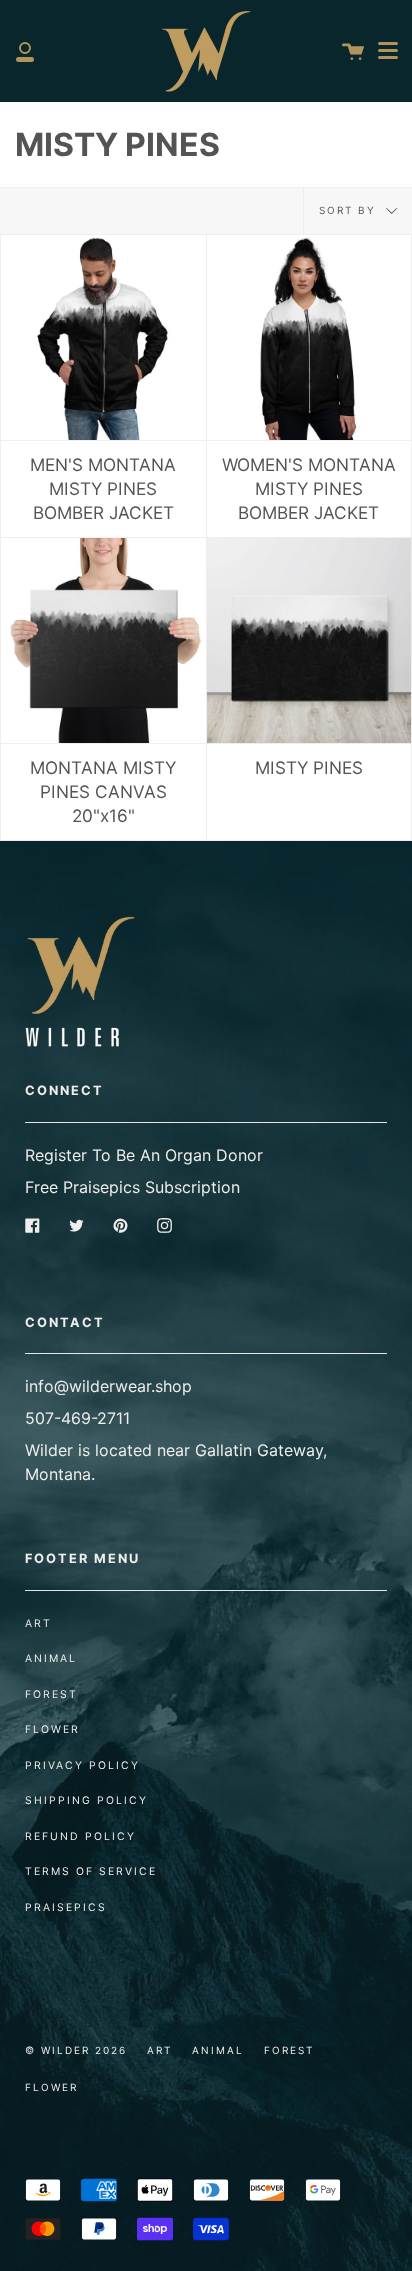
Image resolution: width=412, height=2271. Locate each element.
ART (38, 1623)
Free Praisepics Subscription (132, 1187)
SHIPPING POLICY (86, 1800)
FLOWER (52, 1729)
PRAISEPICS (66, 1907)
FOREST (51, 1694)
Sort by (350, 210)
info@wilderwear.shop (108, 1386)
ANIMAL (51, 1658)
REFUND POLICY (80, 1836)
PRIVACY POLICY (82, 1765)
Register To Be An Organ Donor (144, 1155)
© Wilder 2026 (76, 2050)
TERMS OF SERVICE (91, 1871)
